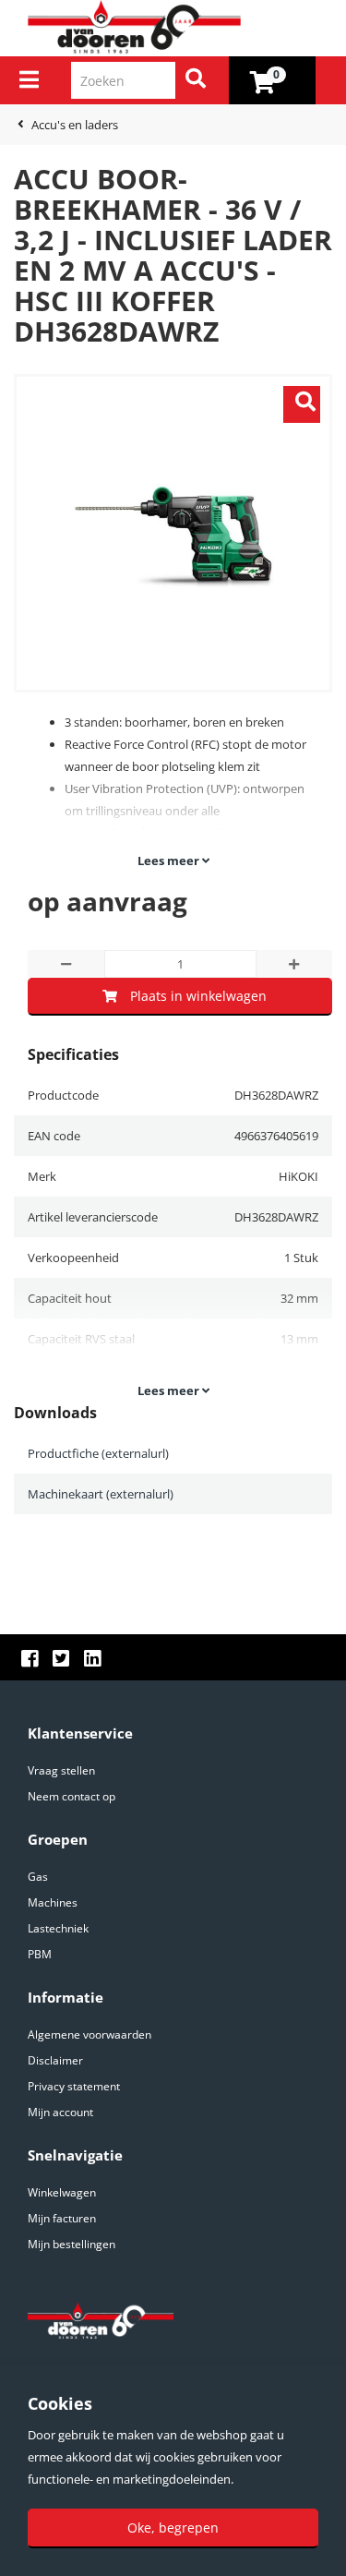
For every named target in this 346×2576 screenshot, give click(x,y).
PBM (40, 1954)
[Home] (180, 28)
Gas (38, 1877)
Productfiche (98, 1453)
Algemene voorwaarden (89, 2034)
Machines (53, 1902)
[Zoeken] (196, 80)
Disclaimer (55, 2060)
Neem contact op (72, 1796)
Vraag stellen (61, 1770)
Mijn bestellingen (72, 2244)
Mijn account (60, 2112)
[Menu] (29, 79)
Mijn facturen (62, 2218)
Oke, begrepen (173, 2528)
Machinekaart (101, 1494)
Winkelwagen (62, 2192)
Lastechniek (58, 1928)
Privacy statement (74, 2086)
